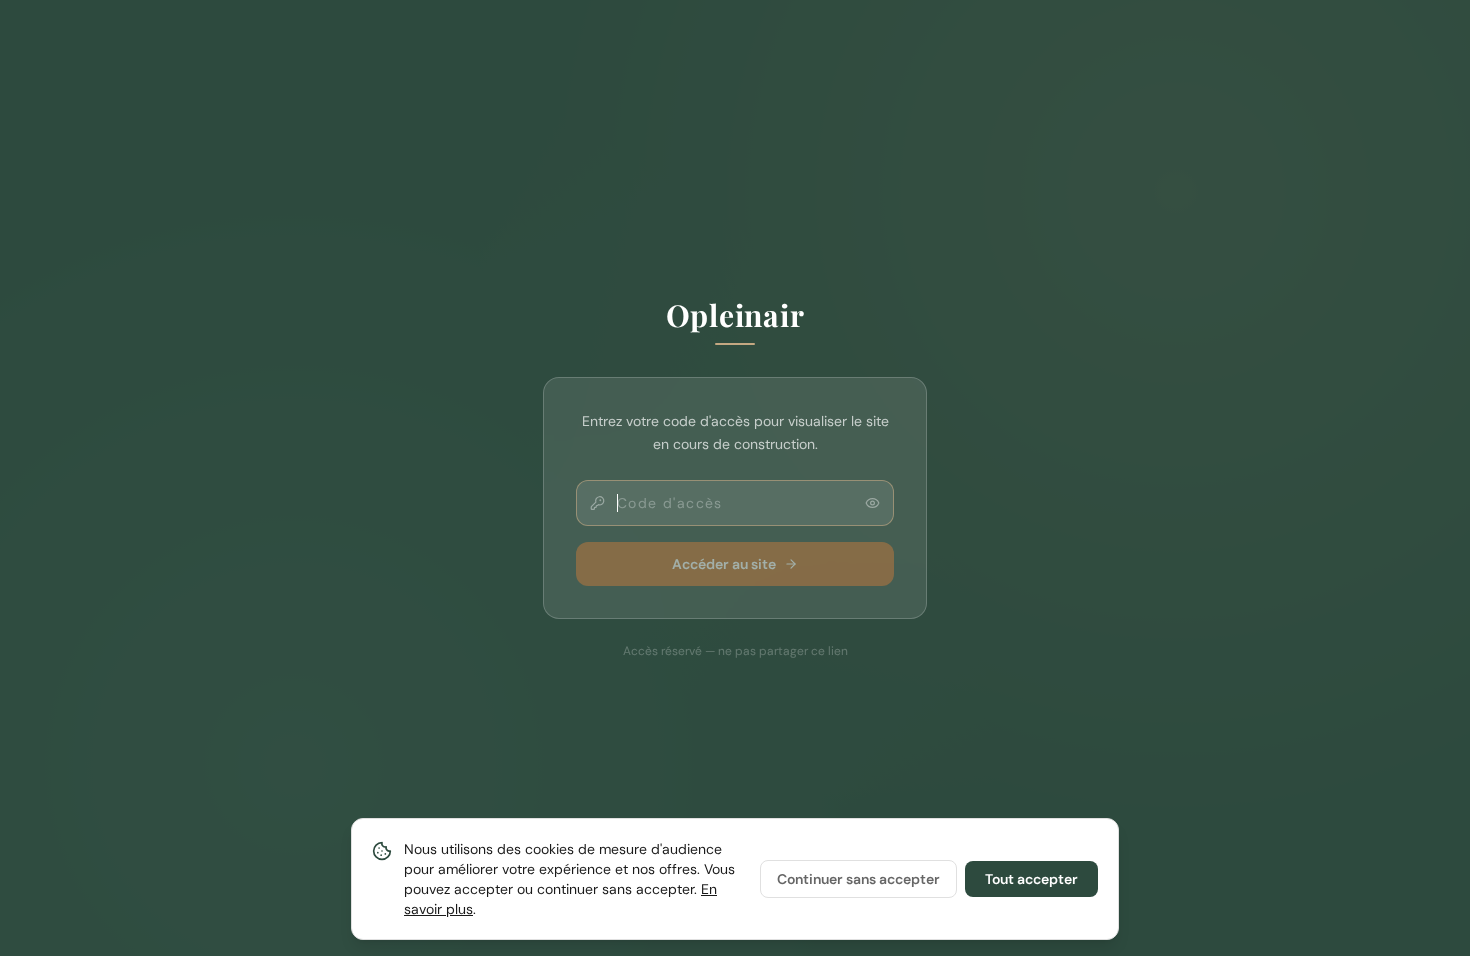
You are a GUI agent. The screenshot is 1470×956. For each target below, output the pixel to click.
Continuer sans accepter (858, 879)
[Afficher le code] (872, 502)
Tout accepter (1031, 879)
